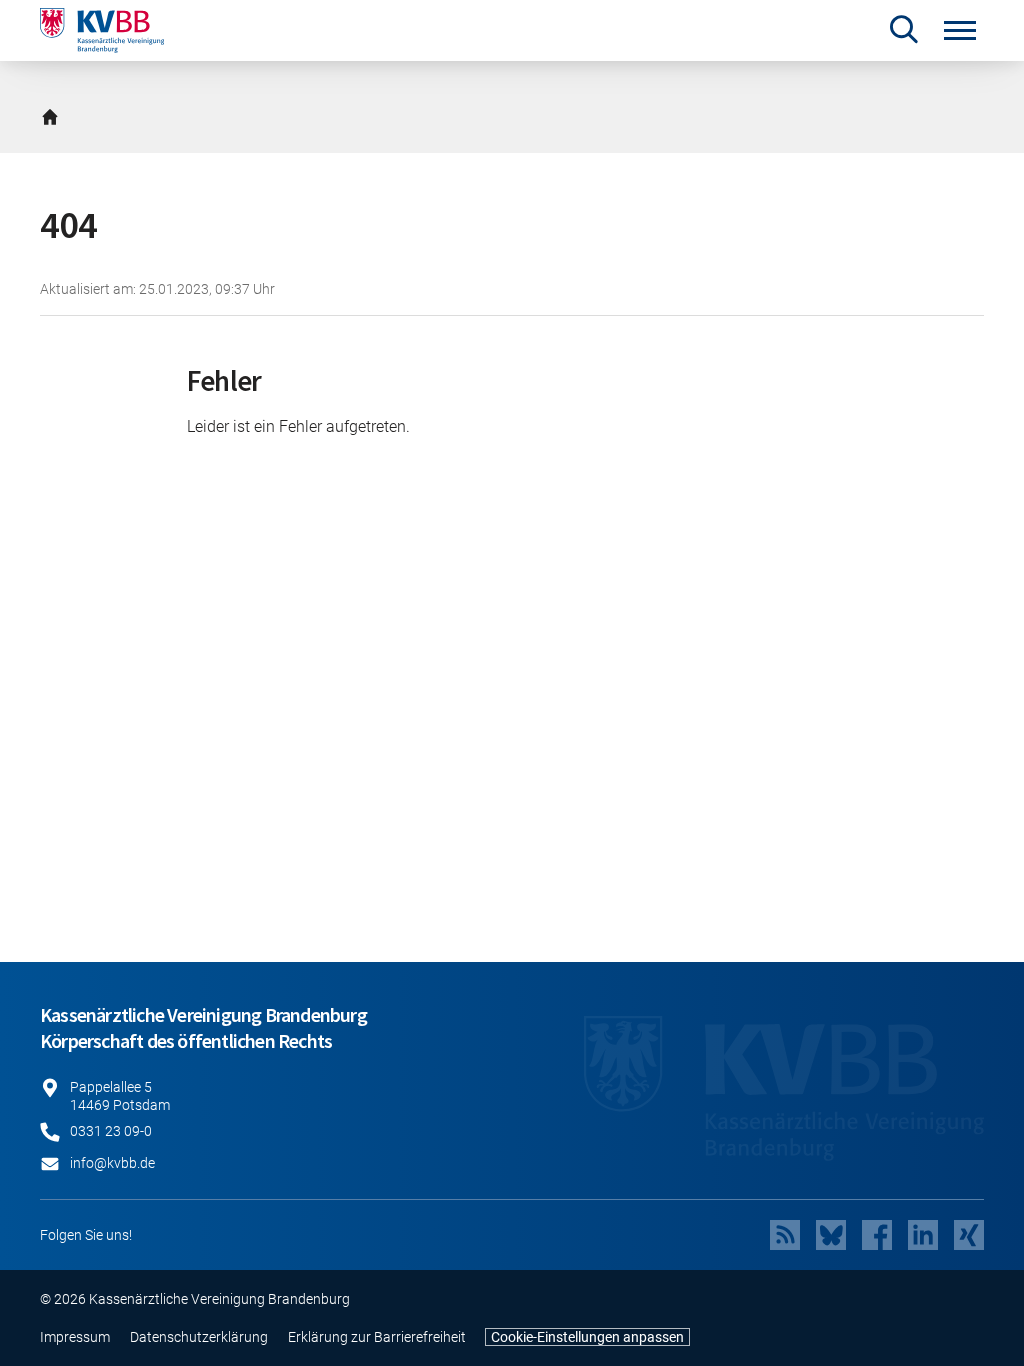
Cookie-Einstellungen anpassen (587, 1337)
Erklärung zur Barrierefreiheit (377, 1337)
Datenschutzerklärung (199, 1337)
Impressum (75, 1337)
